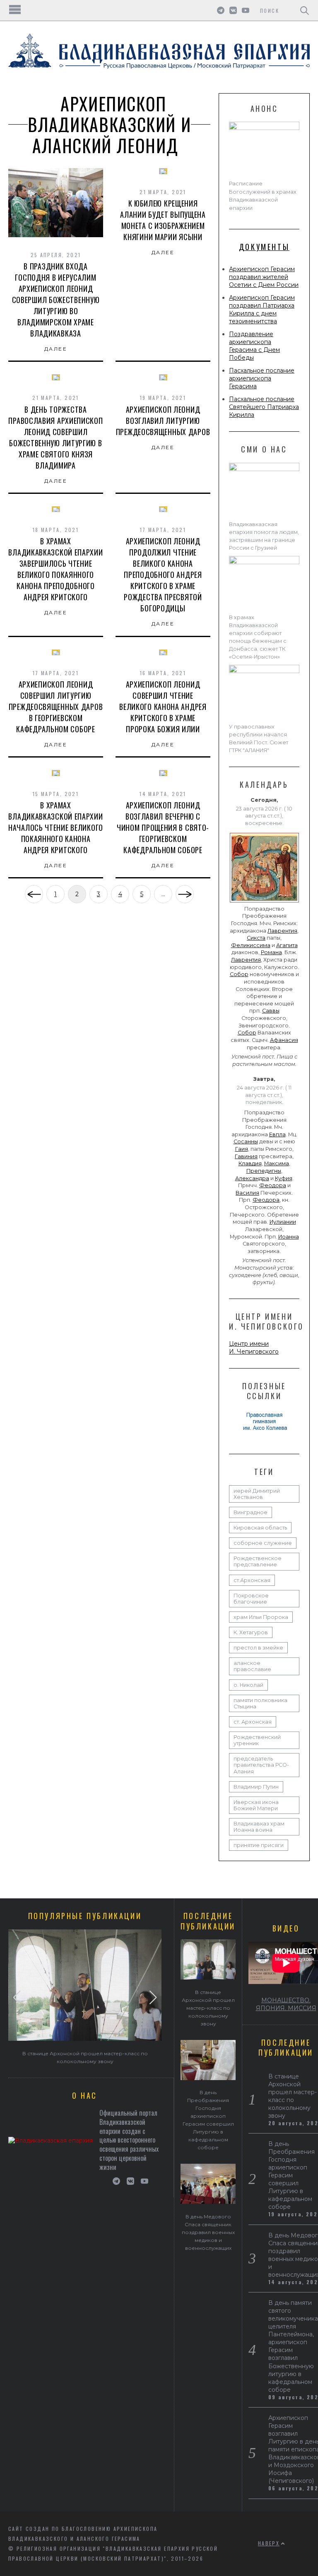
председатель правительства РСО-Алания (261, 1765)
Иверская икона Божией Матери (256, 1805)
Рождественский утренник (257, 1740)
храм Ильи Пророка (261, 1617)
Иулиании (283, 1222)
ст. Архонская (253, 1722)
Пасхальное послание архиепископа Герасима (262, 378)
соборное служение (263, 1543)
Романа (271, 952)
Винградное (251, 1512)
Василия (247, 1193)
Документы (264, 247)
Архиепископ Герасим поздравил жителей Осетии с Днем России (264, 277)
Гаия (242, 1149)
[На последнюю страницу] (185, 894)
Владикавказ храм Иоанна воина (259, 1827)
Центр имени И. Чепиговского (254, 1348)
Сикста (256, 938)
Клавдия (250, 1163)
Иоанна (289, 1237)
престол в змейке (258, 1648)
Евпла (277, 1134)
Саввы (271, 1011)
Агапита (287, 945)
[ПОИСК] (305, 10)
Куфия (284, 1178)
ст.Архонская (252, 1580)
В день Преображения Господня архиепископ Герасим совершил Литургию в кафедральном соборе (291, 2175)
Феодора (273, 1185)
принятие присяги (259, 1845)
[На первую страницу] (34, 894)
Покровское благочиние (251, 1599)
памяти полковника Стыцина (260, 1703)
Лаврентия (282, 931)
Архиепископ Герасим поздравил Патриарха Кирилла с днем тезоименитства (262, 309)
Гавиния (246, 1156)
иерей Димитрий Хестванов (257, 1494)
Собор (239, 974)
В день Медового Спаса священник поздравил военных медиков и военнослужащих (208, 2232)
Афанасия (284, 1040)
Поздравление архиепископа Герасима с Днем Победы (254, 346)
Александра (252, 1178)
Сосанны (246, 1141)
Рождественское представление (258, 1561)
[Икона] (264, 902)
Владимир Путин (256, 1787)
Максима (277, 1163)
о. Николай (248, 1685)
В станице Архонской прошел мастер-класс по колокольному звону (208, 2008)
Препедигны (264, 1171)
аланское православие (252, 1666)
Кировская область (260, 1528)
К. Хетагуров (251, 1632)
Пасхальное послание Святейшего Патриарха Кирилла (264, 407)
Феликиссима (251, 945)
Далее (56, 349)
